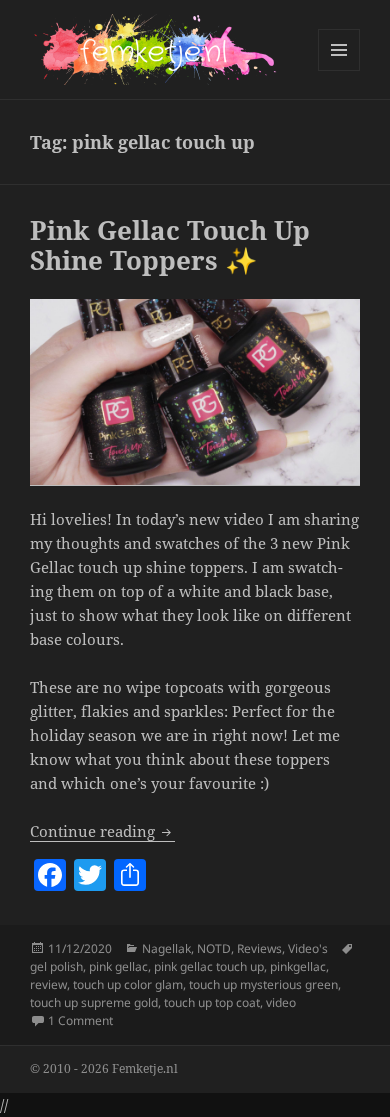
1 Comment (80, 1020)
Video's (308, 948)
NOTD (214, 948)
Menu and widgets (339, 70)
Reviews (259, 948)
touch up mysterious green (263, 984)
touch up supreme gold (94, 1002)
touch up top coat (212, 1002)
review (48, 984)
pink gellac (118, 966)
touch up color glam (128, 984)
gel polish (56, 966)
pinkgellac (298, 966)
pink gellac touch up (209, 966)
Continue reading (102, 831)
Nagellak (166, 948)
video (281, 1002)
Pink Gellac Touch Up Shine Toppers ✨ (170, 245)
